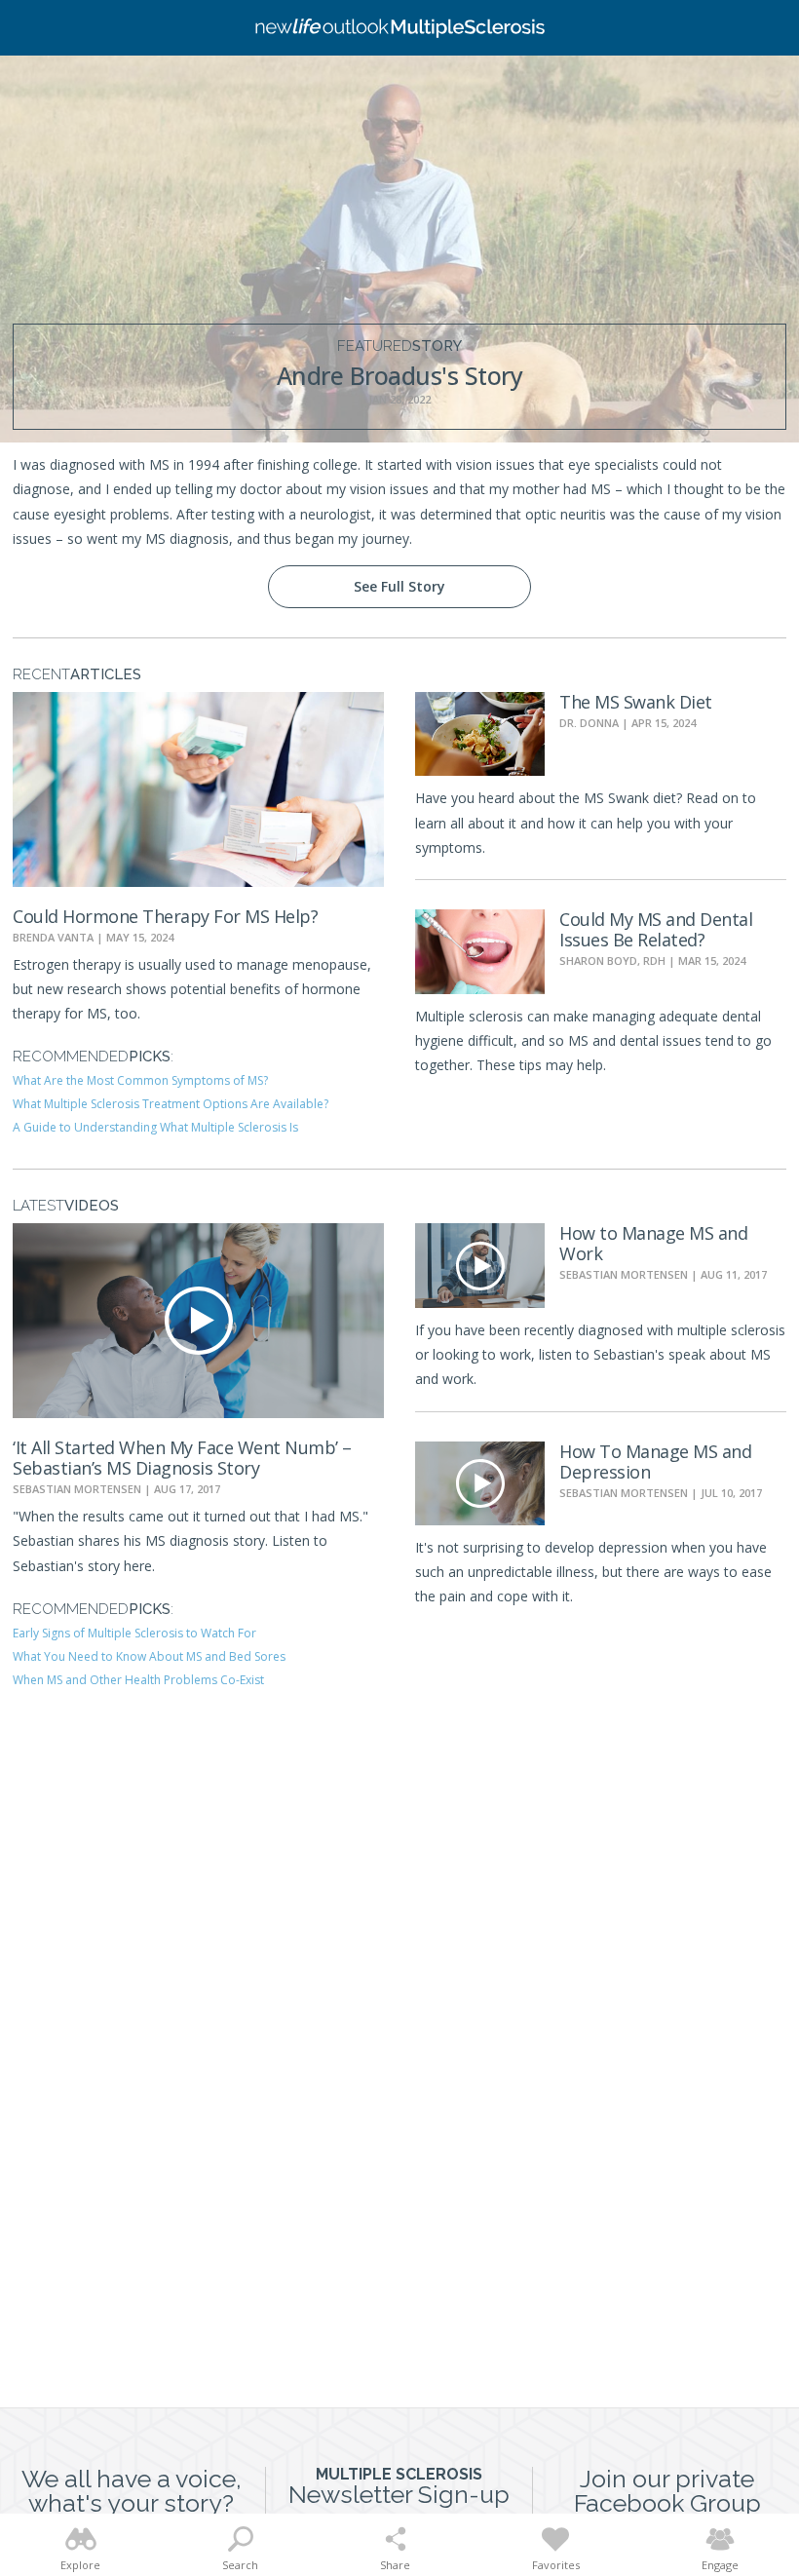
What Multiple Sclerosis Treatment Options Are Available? (171, 1104)
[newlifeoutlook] (399, 28)
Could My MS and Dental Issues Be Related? (656, 929)
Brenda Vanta (53, 937)
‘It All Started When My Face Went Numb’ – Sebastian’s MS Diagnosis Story (182, 1458)
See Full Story (399, 586)
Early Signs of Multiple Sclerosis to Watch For (134, 1633)
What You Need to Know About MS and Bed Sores (149, 1656)
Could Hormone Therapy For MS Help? (165, 916)
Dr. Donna (589, 723)
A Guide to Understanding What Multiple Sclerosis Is (155, 1127)
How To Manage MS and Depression (655, 1461)
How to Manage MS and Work (653, 1243)
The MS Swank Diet (636, 702)
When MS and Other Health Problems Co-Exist (138, 1680)
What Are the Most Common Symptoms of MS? (140, 1080)
